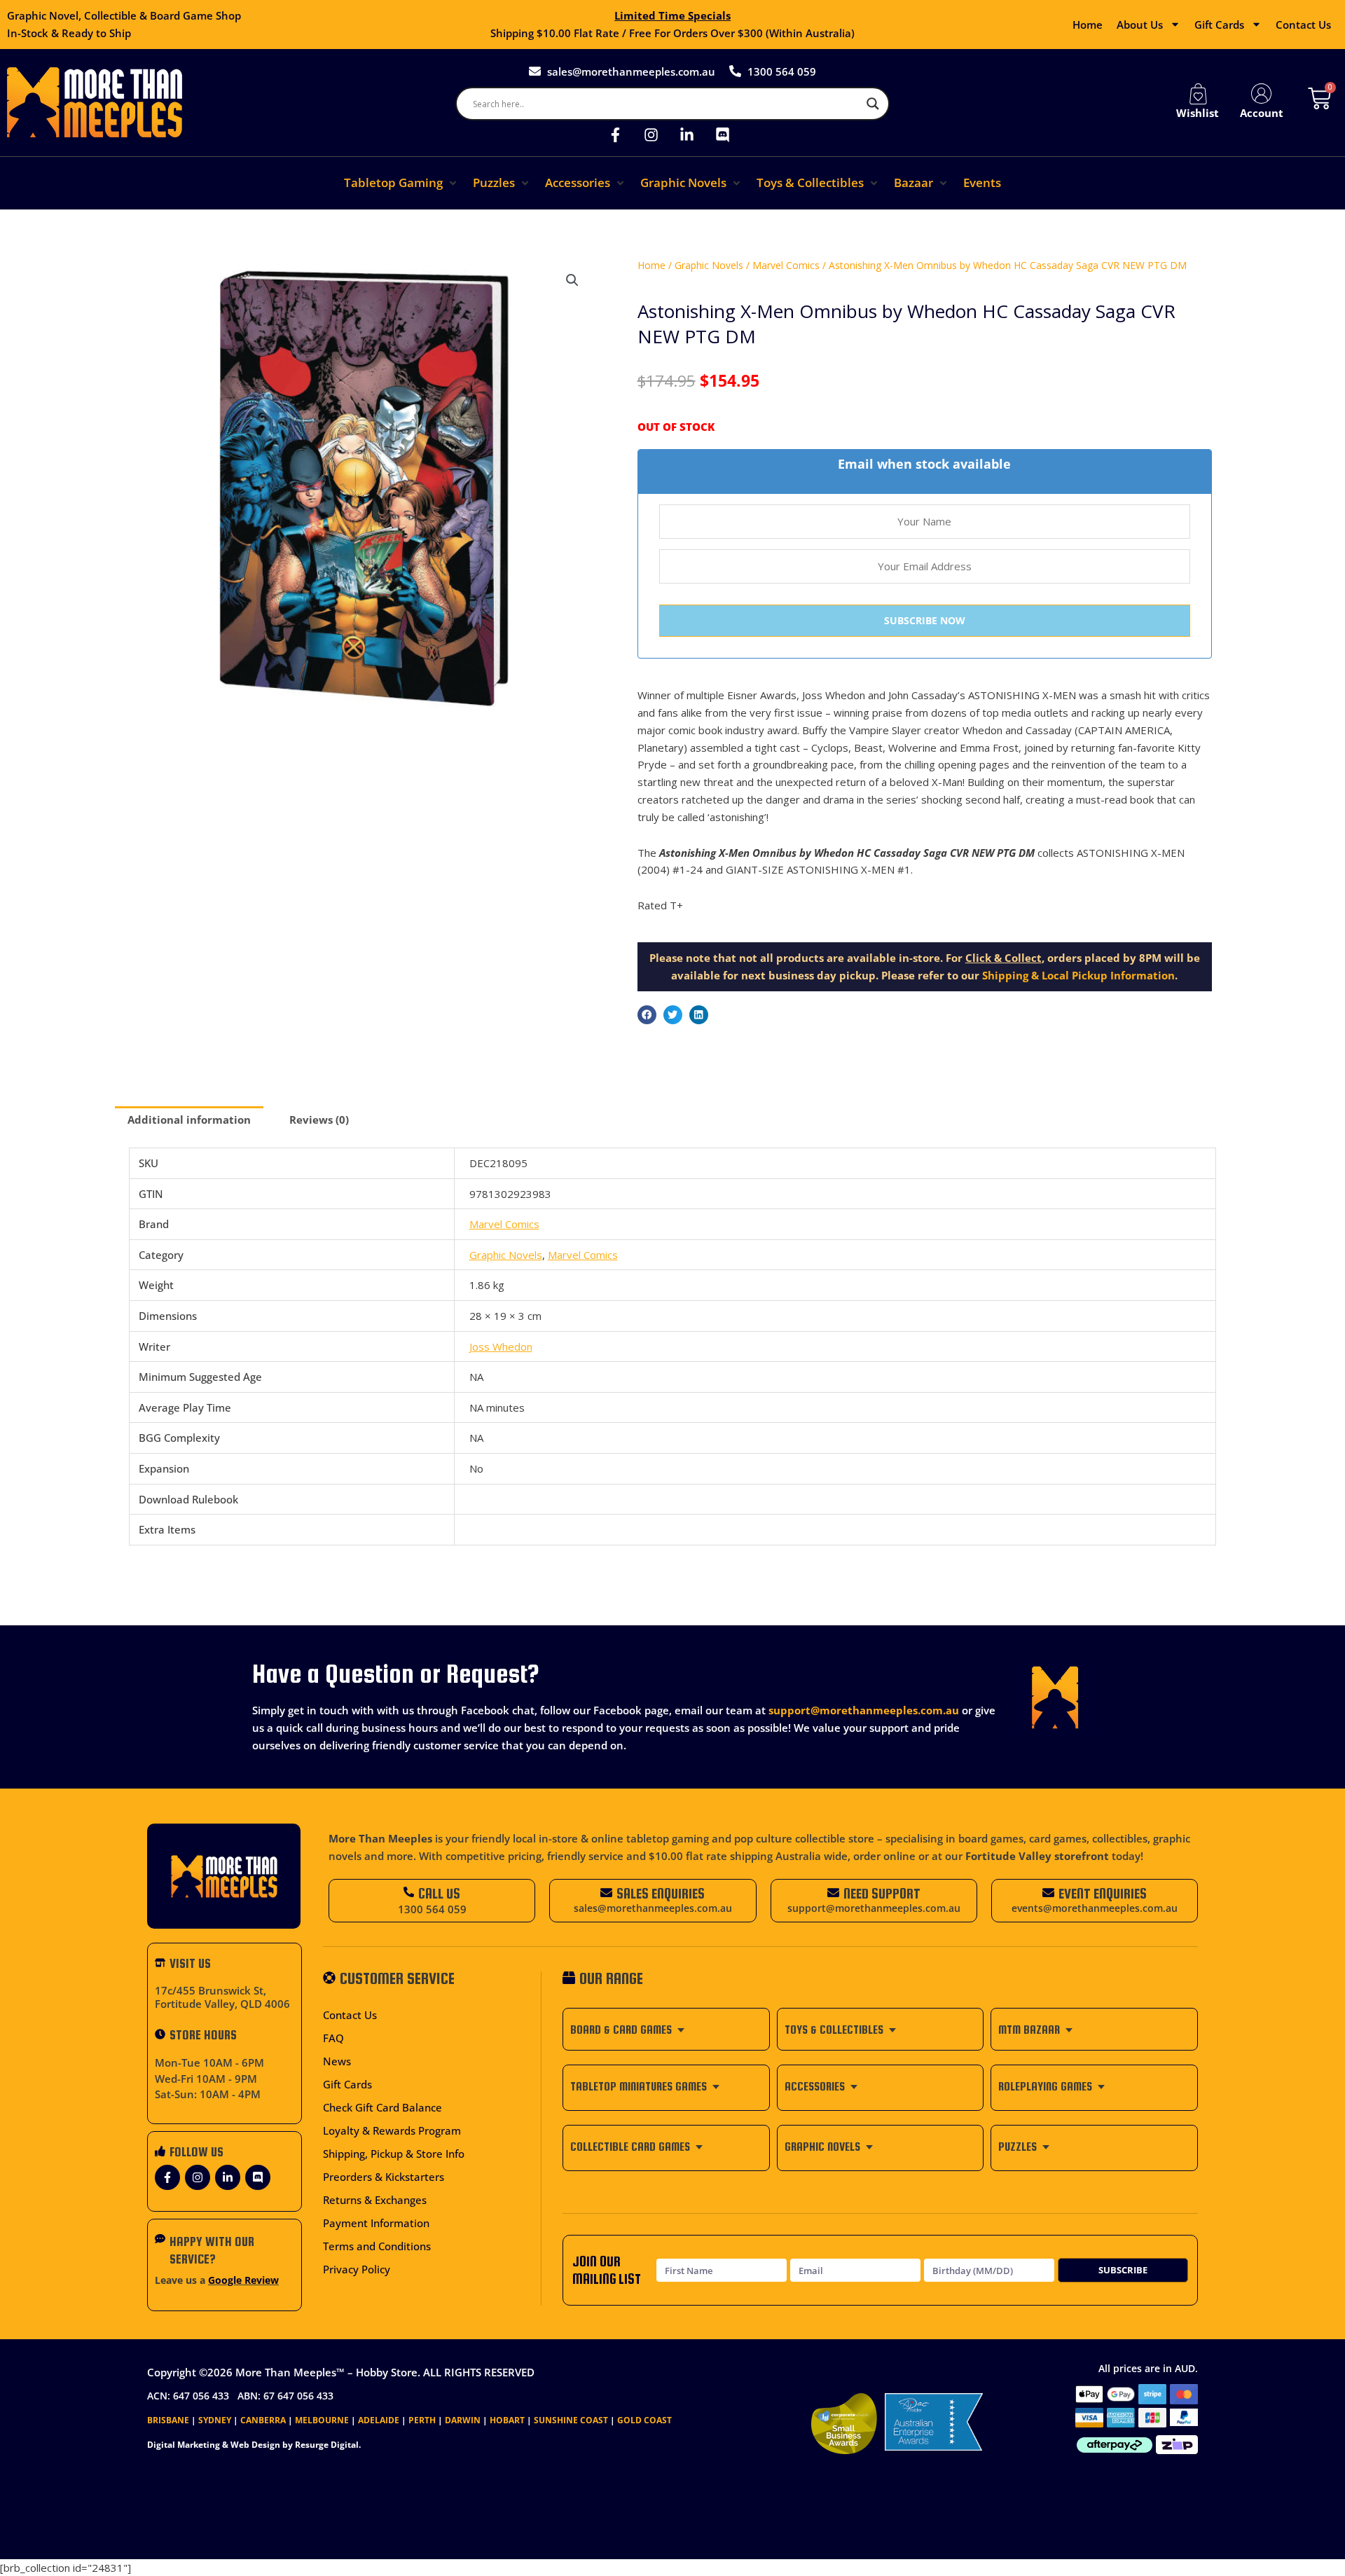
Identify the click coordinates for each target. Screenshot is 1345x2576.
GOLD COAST (644, 2420)
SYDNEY (215, 2420)
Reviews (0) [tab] (319, 1120)
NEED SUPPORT (882, 1893)
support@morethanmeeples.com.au (864, 1710)
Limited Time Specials (672, 15)
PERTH (422, 2420)
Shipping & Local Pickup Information (1078, 975)
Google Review (243, 2280)
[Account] (1262, 94)
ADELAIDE (379, 2420)
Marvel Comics (786, 265)
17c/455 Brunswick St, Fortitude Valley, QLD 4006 (222, 1997)
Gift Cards (1219, 25)
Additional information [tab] (189, 1120)
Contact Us (1303, 25)
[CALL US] (409, 1892)
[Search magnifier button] (873, 104)
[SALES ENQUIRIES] (606, 1893)
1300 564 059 (432, 1909)
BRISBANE (168, 2420)
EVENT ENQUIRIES (1103, 1893)
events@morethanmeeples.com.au (1095, 1908)
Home (1088, 25)
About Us (1140, 25)
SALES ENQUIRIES (661, 1893)
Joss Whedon (501, 1346)
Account (1262, 113)
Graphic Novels (709, 265)
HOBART (507, 2420)
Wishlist (1198, 113)
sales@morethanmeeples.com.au (653, 1908)
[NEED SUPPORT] (833, 1893)
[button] (401, 183)
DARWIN (463, 2420)
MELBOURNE (322, 2420)
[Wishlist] (1198, 94)
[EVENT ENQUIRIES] (1048, 1893)
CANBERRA (263, 2420)
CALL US (439, 1893)
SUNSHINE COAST (571, 2420)
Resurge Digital (327, 2445)
